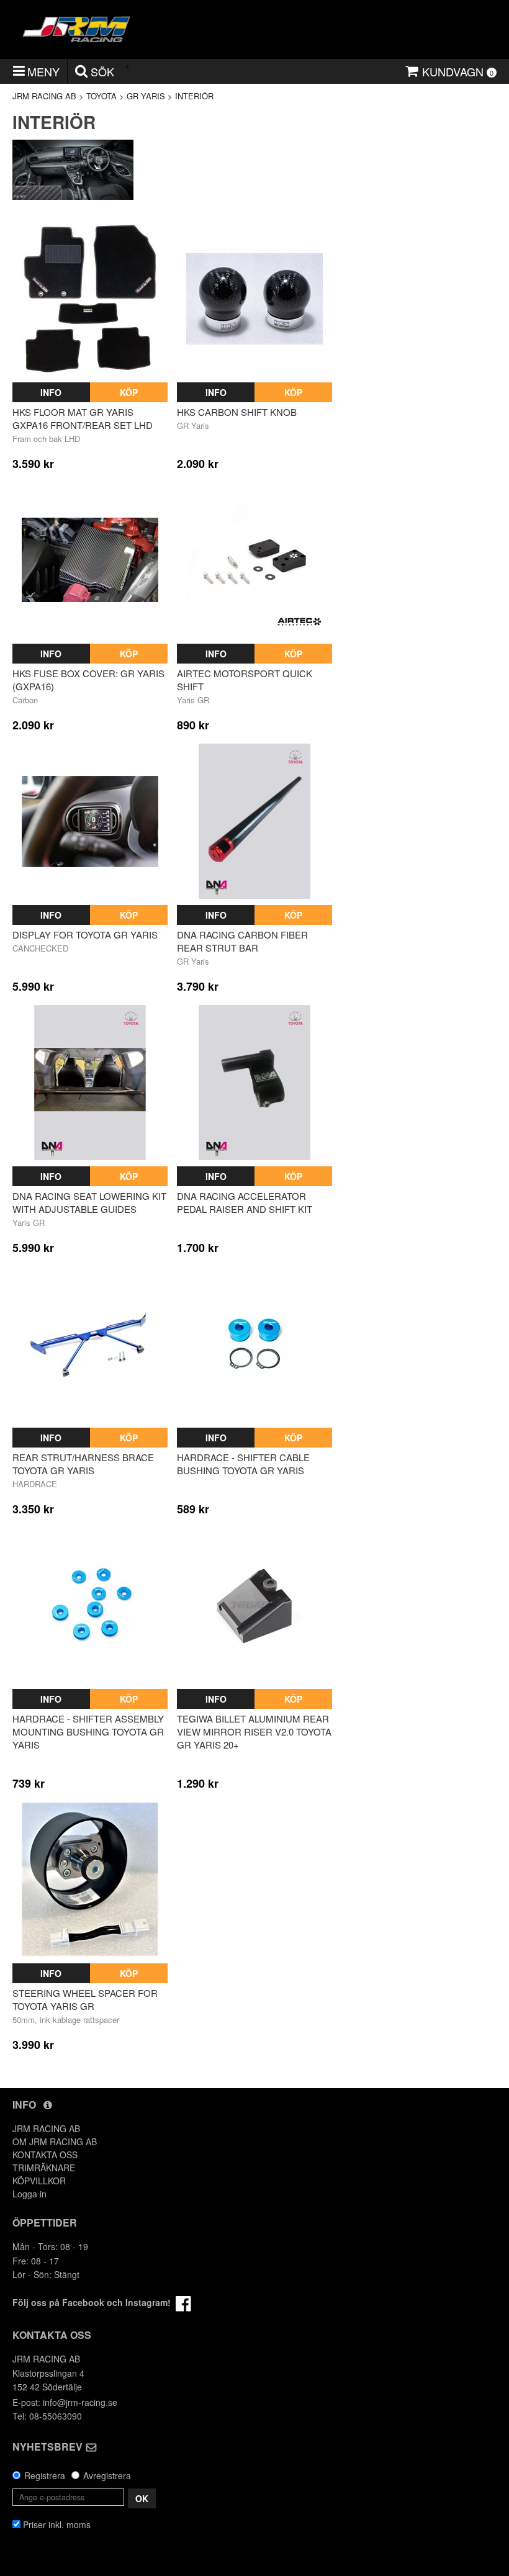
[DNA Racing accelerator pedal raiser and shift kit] (254, 1083)
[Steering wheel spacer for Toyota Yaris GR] (90, 1880)
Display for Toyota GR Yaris (85, 934)
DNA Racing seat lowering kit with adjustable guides (89, 1202)
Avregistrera (107, 2475)
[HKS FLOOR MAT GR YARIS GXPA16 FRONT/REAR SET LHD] (90, 299)
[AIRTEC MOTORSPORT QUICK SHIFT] (254, 560)
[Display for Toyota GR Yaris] (90, 821)
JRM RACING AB (44, 96)
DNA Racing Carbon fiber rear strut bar (242, 941)
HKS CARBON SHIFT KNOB (237, 412)
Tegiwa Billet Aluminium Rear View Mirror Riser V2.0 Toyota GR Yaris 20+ (254, 1732)
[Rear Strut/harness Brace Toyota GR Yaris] (90, 1344)
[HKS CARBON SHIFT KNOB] (254, 299)
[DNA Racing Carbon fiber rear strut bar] (254, 821)
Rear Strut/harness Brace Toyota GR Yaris (83, 1464)
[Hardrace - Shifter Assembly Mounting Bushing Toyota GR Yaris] (90, 1605)
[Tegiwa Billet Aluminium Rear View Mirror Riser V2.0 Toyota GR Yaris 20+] (254, 1605)
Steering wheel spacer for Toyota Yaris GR (85, 1999)
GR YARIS (146, 96)
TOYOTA (101, 96)
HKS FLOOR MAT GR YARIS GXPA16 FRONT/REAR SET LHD (83, 418)
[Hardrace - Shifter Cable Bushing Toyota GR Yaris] (254, 1344)
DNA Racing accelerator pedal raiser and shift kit (245, 1202)
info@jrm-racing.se (80, 2402)
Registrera (45, 2475)
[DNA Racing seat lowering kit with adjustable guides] (90, 1083)
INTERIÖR (194, 96)
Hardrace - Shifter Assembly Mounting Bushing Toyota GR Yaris (88, 1732)
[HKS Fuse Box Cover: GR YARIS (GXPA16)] (90, 560)
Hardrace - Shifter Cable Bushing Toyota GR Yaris (243, 1464)
